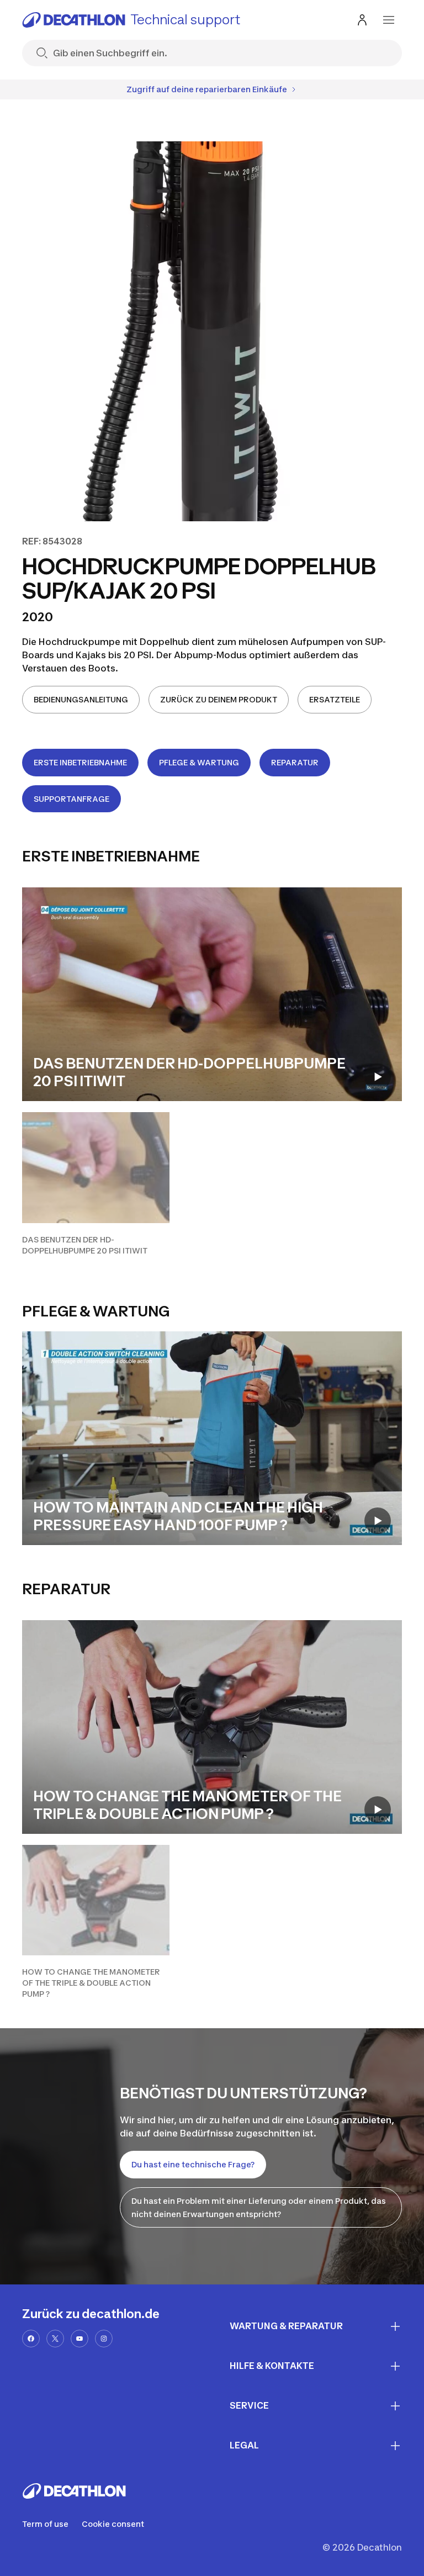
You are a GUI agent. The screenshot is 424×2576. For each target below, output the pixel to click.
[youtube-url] (79, 2339)
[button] (96, 1184)
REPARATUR (295, 762)
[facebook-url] (31, 2339)
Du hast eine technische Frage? (193, 2164)
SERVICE (249, 2405)
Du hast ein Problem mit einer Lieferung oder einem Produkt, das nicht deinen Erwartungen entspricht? (259, 2207)
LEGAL (244, 2445)
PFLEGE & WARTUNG (199, 762)
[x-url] (55, 2339)
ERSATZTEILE (335, 699)
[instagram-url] (104, 2339)
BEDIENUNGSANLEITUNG (81, 699)
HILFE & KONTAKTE (272, 2366)
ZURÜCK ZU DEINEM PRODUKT (219, 699)
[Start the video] (378, 1077)
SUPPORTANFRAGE (71, 799)
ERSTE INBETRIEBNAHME (80, 762)
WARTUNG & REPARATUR (286, 2326)
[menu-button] (389, 20)
